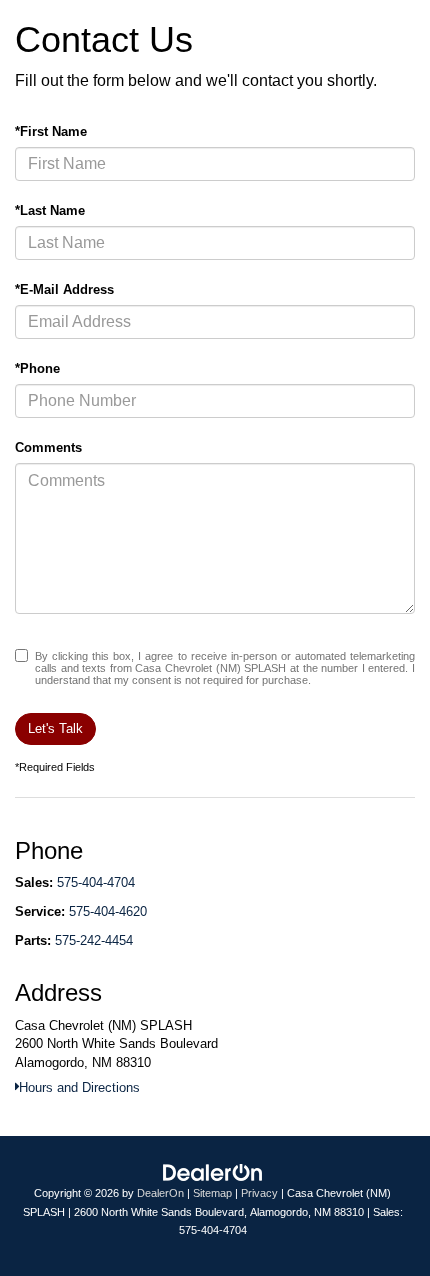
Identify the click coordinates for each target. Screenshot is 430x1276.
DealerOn (160, 1193)
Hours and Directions (79, 1087)
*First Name (51, 131)
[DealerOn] (213, 1172)
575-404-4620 (108, 911)
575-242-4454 (94, 940)
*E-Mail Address (64, 289)
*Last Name (50, 210)
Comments (48, 447)
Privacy (259, 1193)
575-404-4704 (96, 882)
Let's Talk (55, 728)
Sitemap (212, 1193)
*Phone (37, 368)
